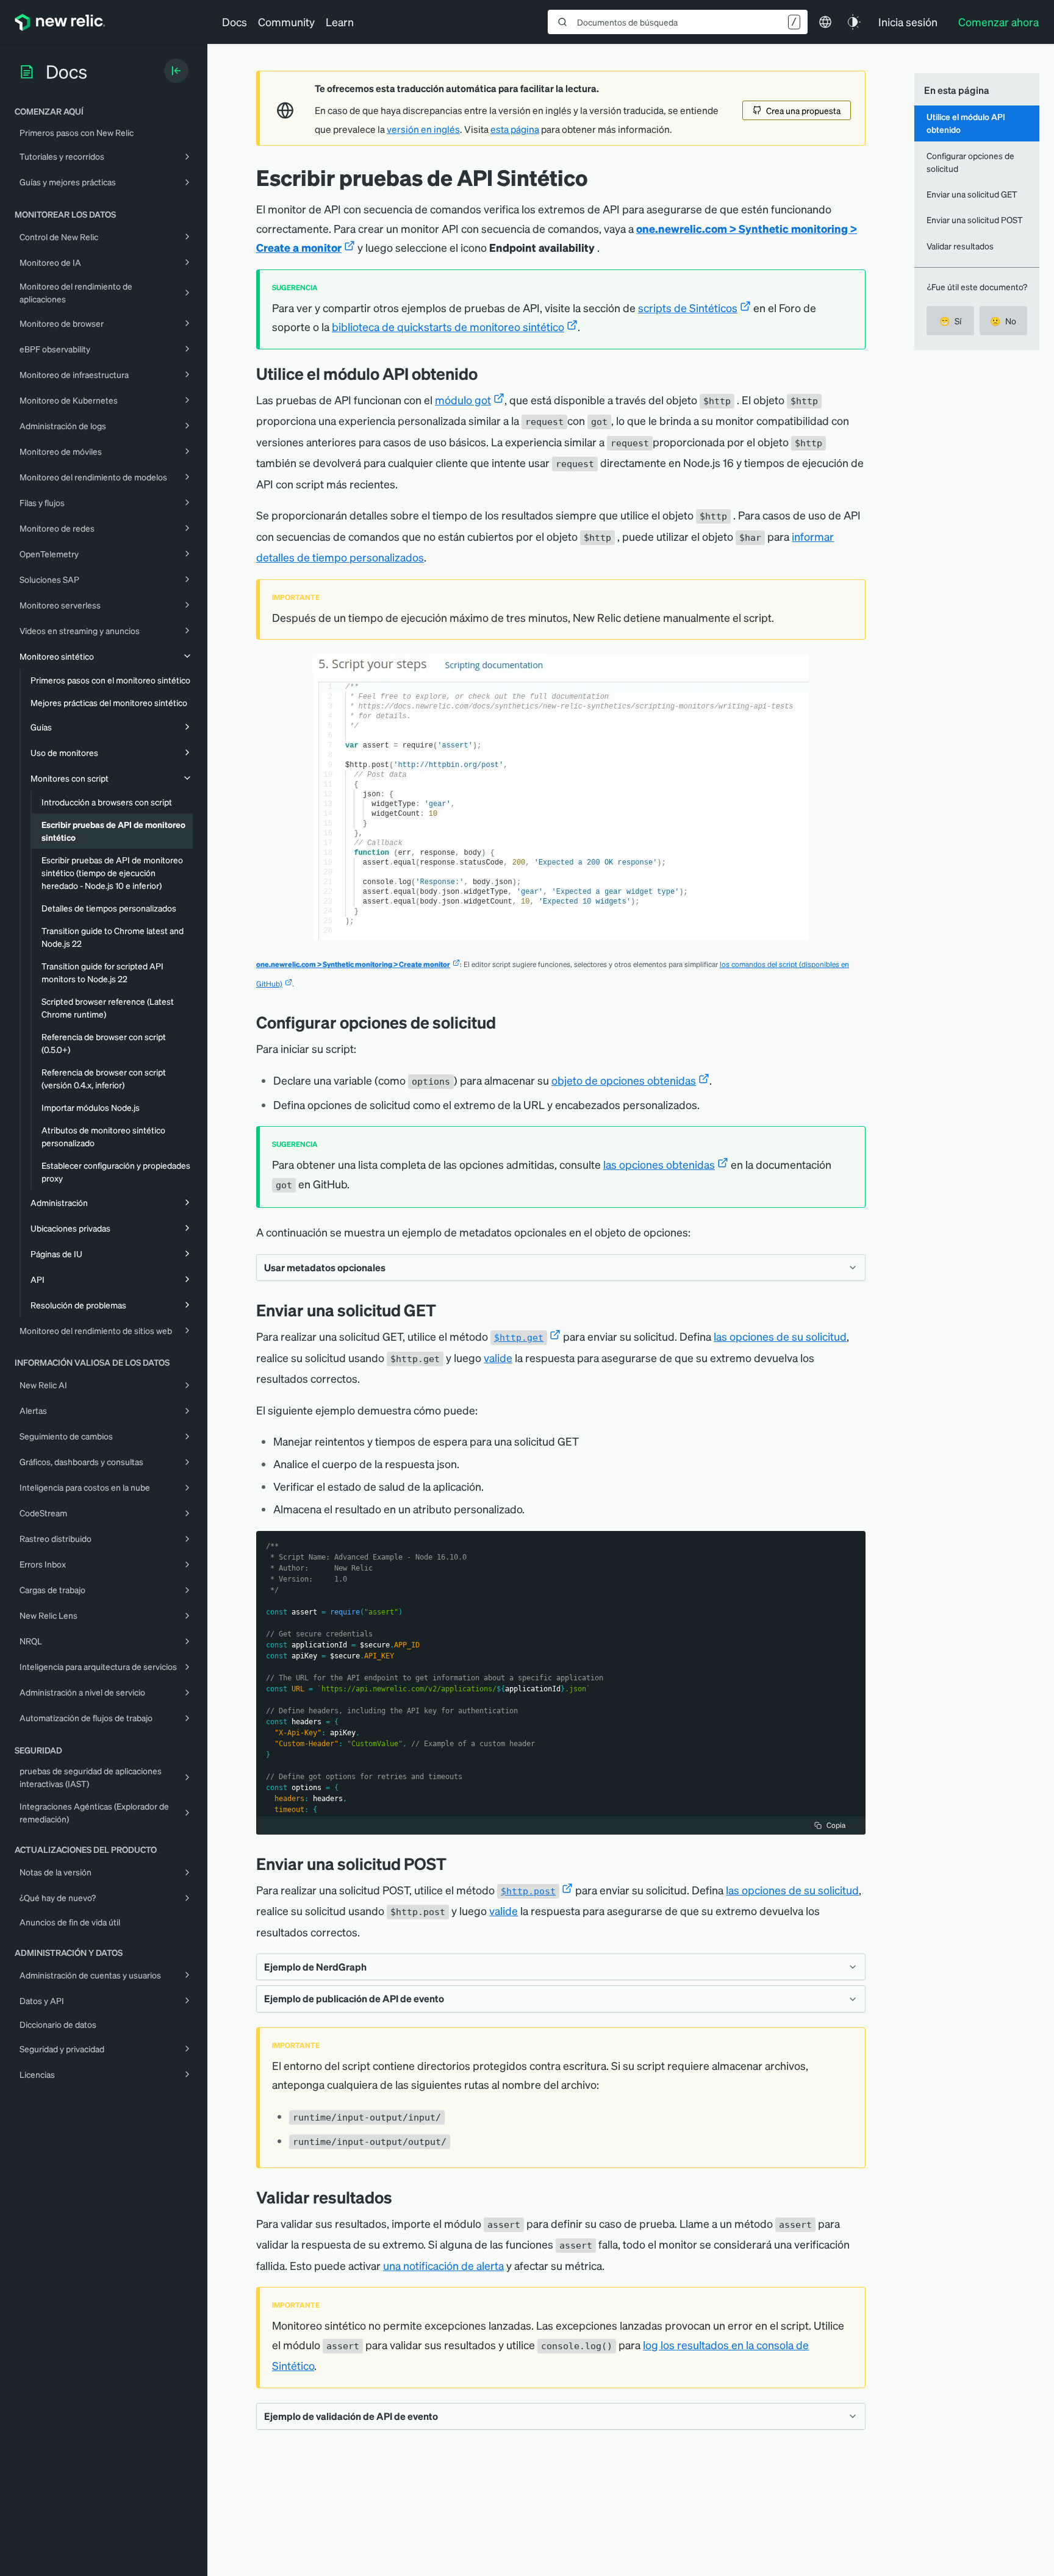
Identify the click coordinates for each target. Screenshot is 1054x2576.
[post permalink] (456, 1864)
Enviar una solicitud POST (975, 219)
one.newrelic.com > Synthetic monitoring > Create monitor (353, 964)
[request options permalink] (505, 1022)
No (1003, 321)
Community (286, 22)
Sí (950, 321)
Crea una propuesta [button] (803, 110)
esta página (515, 129)
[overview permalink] (487, 373)
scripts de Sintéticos (688, 308)
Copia (836, 1825)
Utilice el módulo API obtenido (966, 123)
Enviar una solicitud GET (972, 194)
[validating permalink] (401, 2197)
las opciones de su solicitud (780, 1336)
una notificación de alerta (443, 2265)
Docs (235, 22)
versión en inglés (423, 129)
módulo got (463, 400)
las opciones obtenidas (659, 1164)
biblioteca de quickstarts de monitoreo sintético (448, 326)
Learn (340, 22)
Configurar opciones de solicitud (970, 162)
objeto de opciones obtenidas (624, 1080)
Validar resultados (960, 246)
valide (498, 1358)
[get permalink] (445, 1310)
